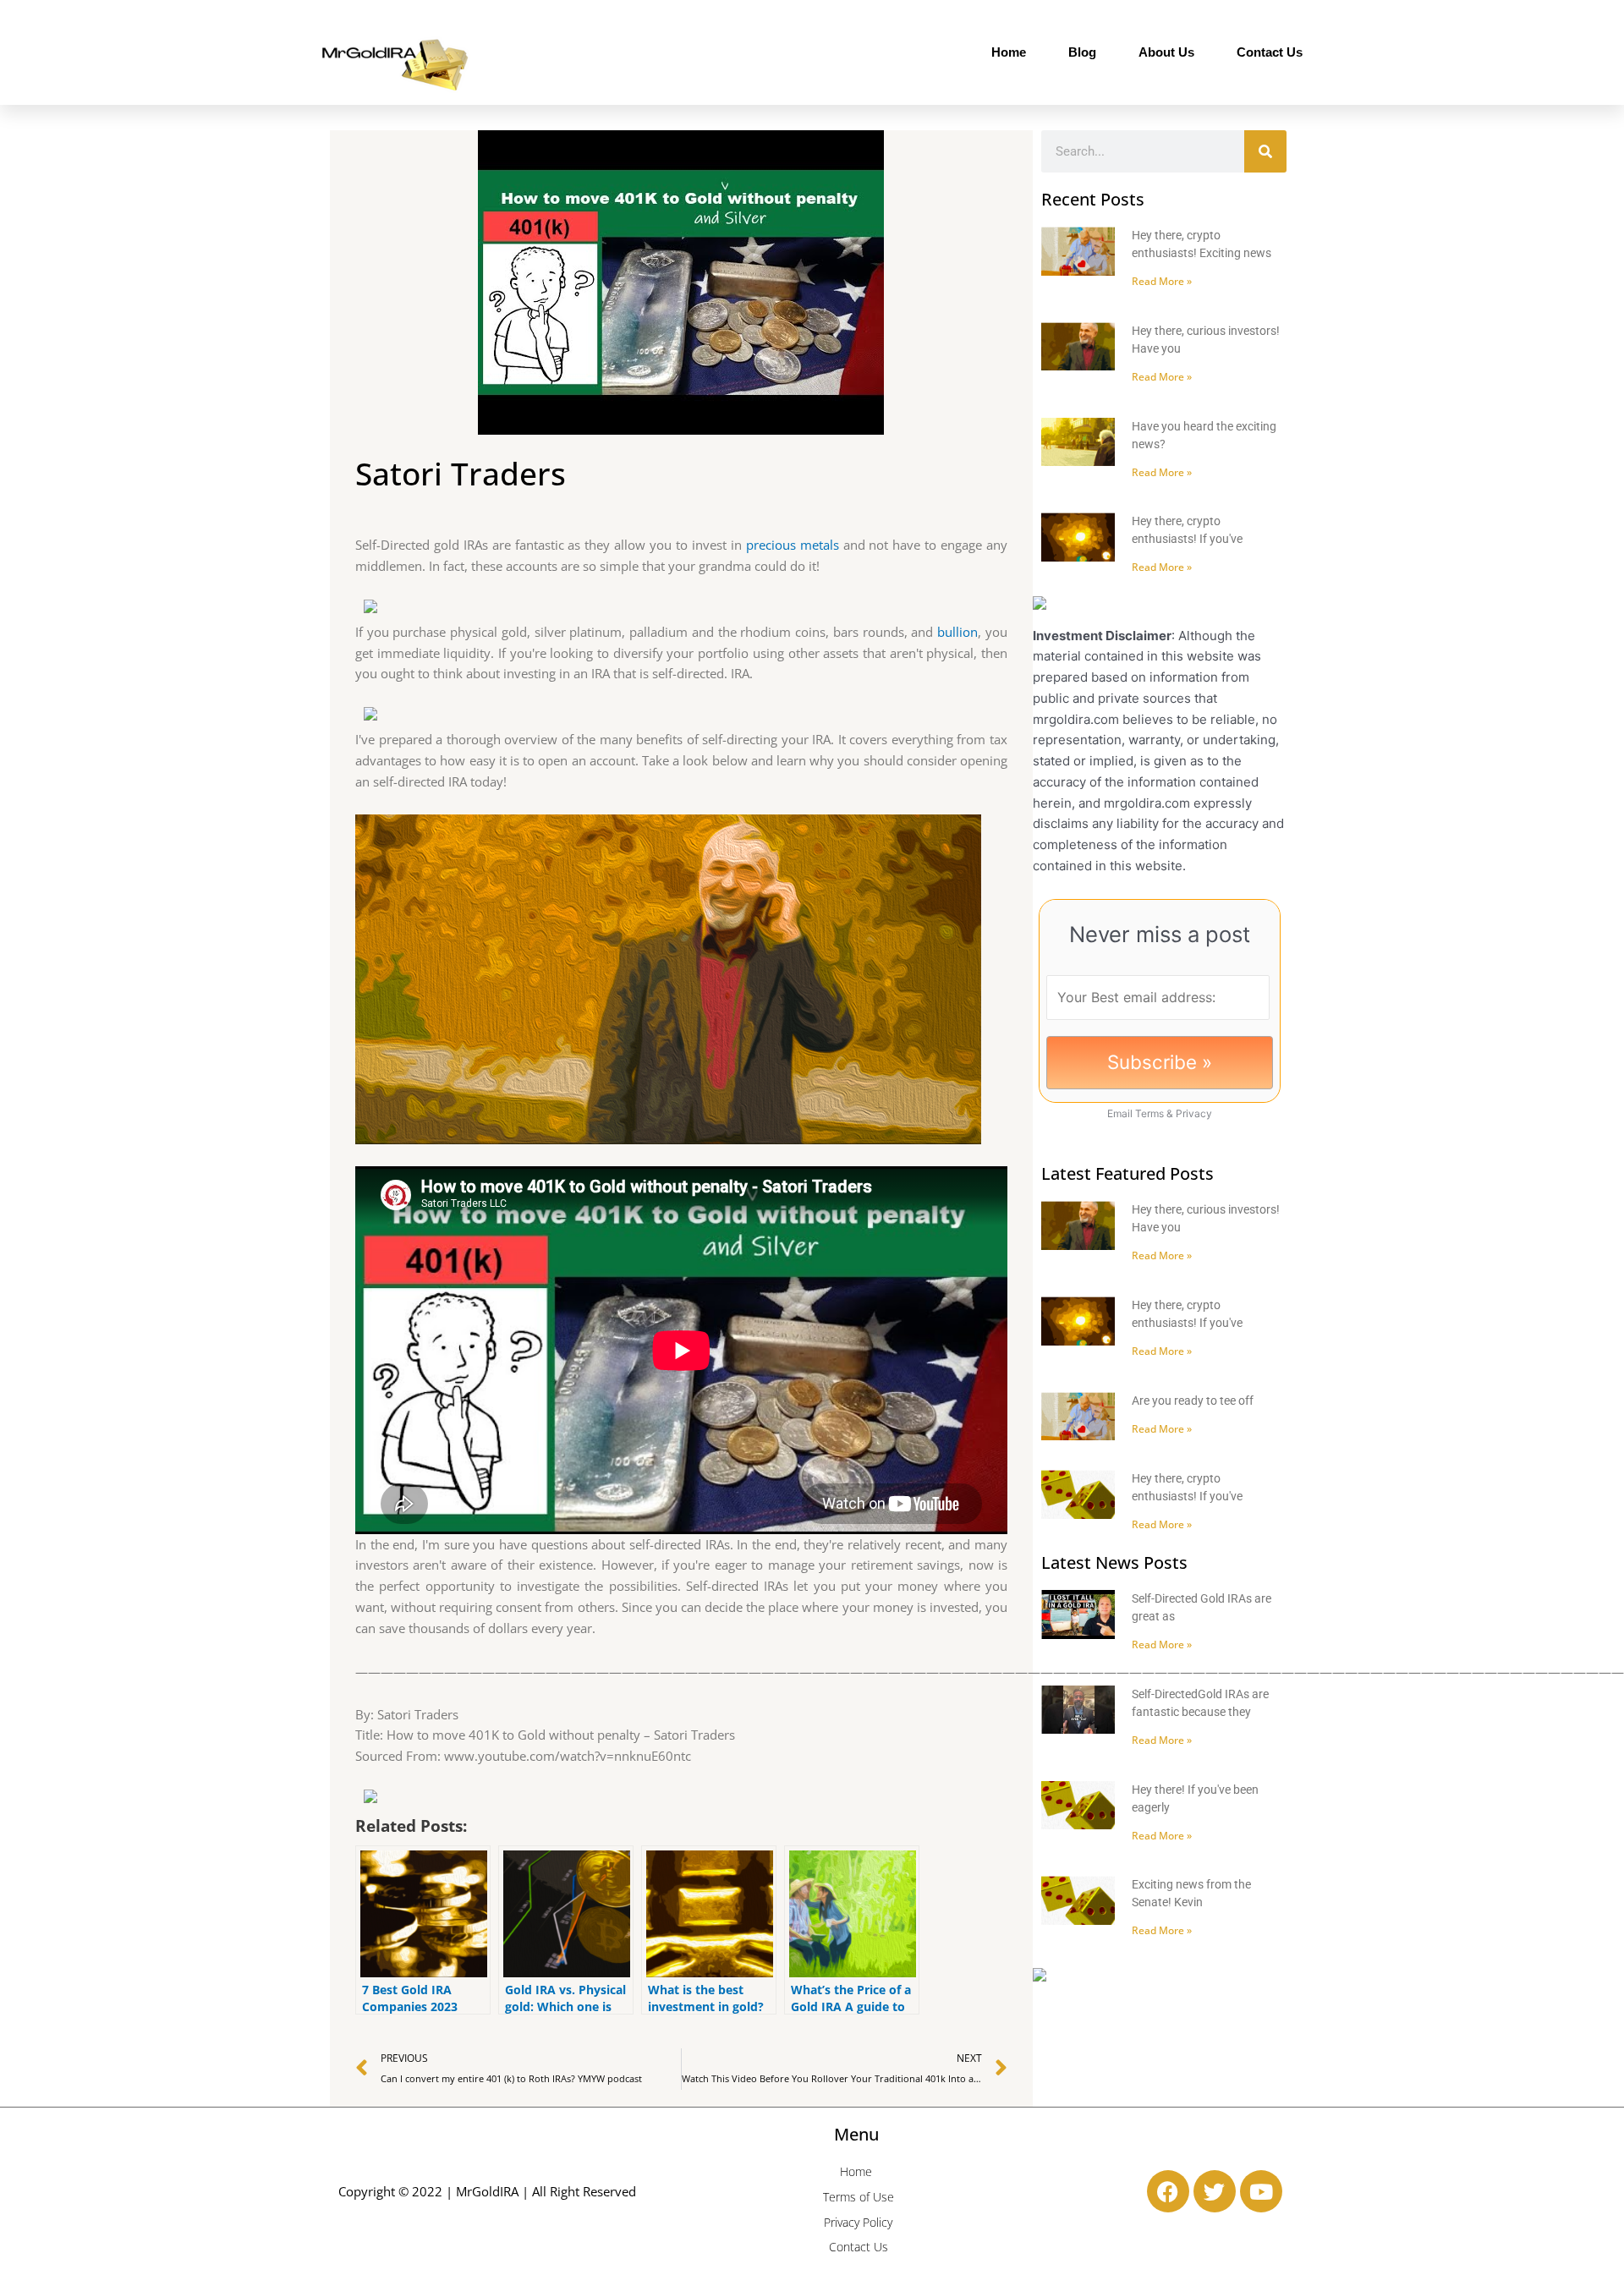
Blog (1082, 52)
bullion (957, 632)
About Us (1166, 52)
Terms (1149, 1113)
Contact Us (1270, 52)
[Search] (1265, 151)
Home (1009, 52)
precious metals (793, 545)
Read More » (1162, 281)
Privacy (1194, 1113)
